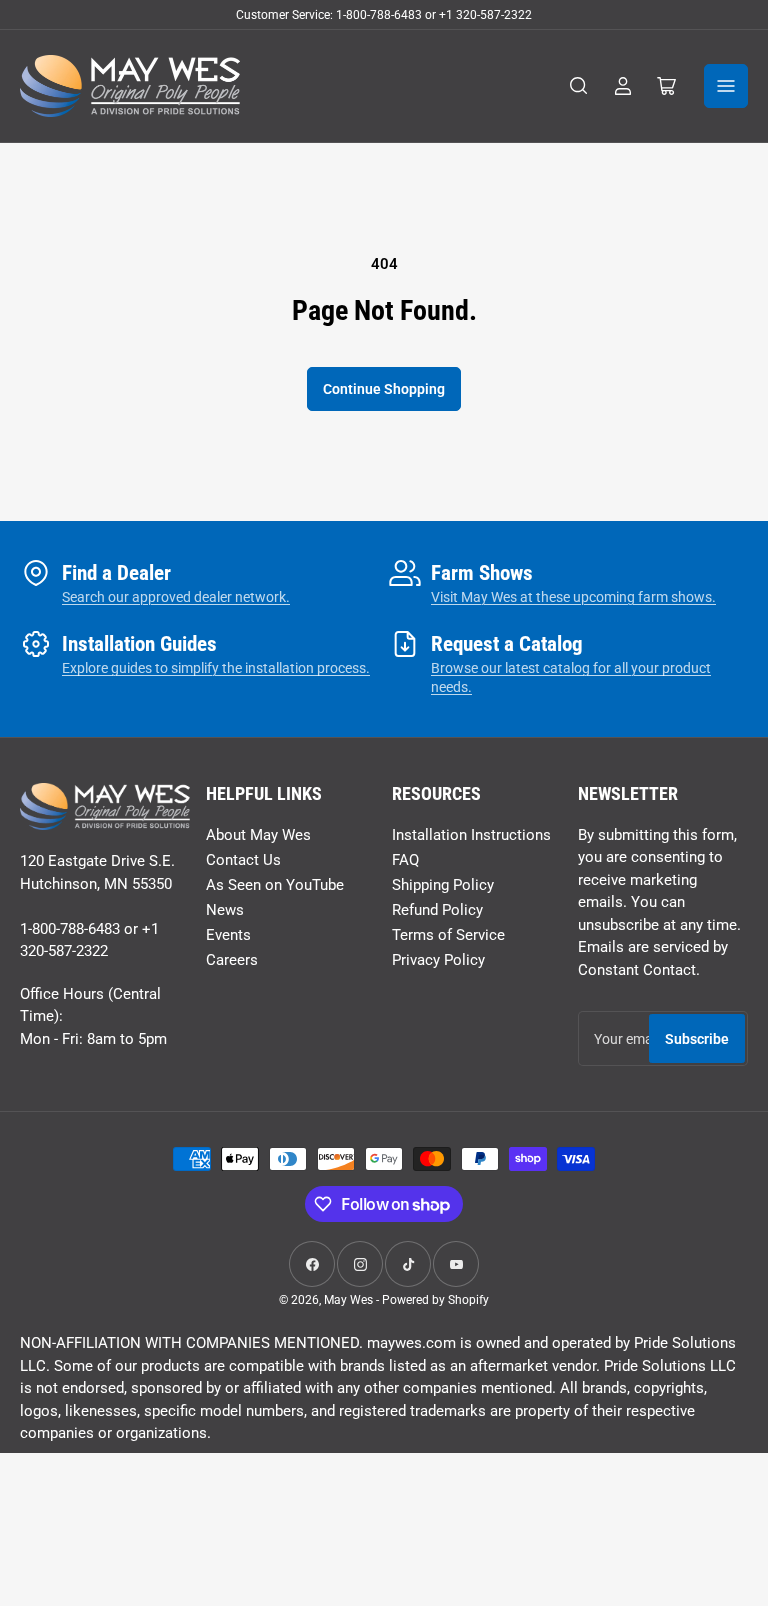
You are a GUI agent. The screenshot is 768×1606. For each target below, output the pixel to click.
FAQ (405, 860)
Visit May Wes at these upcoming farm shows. (573, 597)
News (225, 910)
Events (228, 935)
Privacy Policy (438, 960)
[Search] (579, 86)
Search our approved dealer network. (176, 597)
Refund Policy (437, 910)
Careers (232, 960)
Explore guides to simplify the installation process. (216, 668)
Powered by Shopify (435, 1300)
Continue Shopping (384, 389)
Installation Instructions (471, 835)
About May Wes (258, 835)
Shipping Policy (443, 885)
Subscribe (697, 1039)
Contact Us (243, 860)
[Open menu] (726, 86)
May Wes (350, 1300)
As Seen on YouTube (275, 885)
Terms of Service (448, 935)
